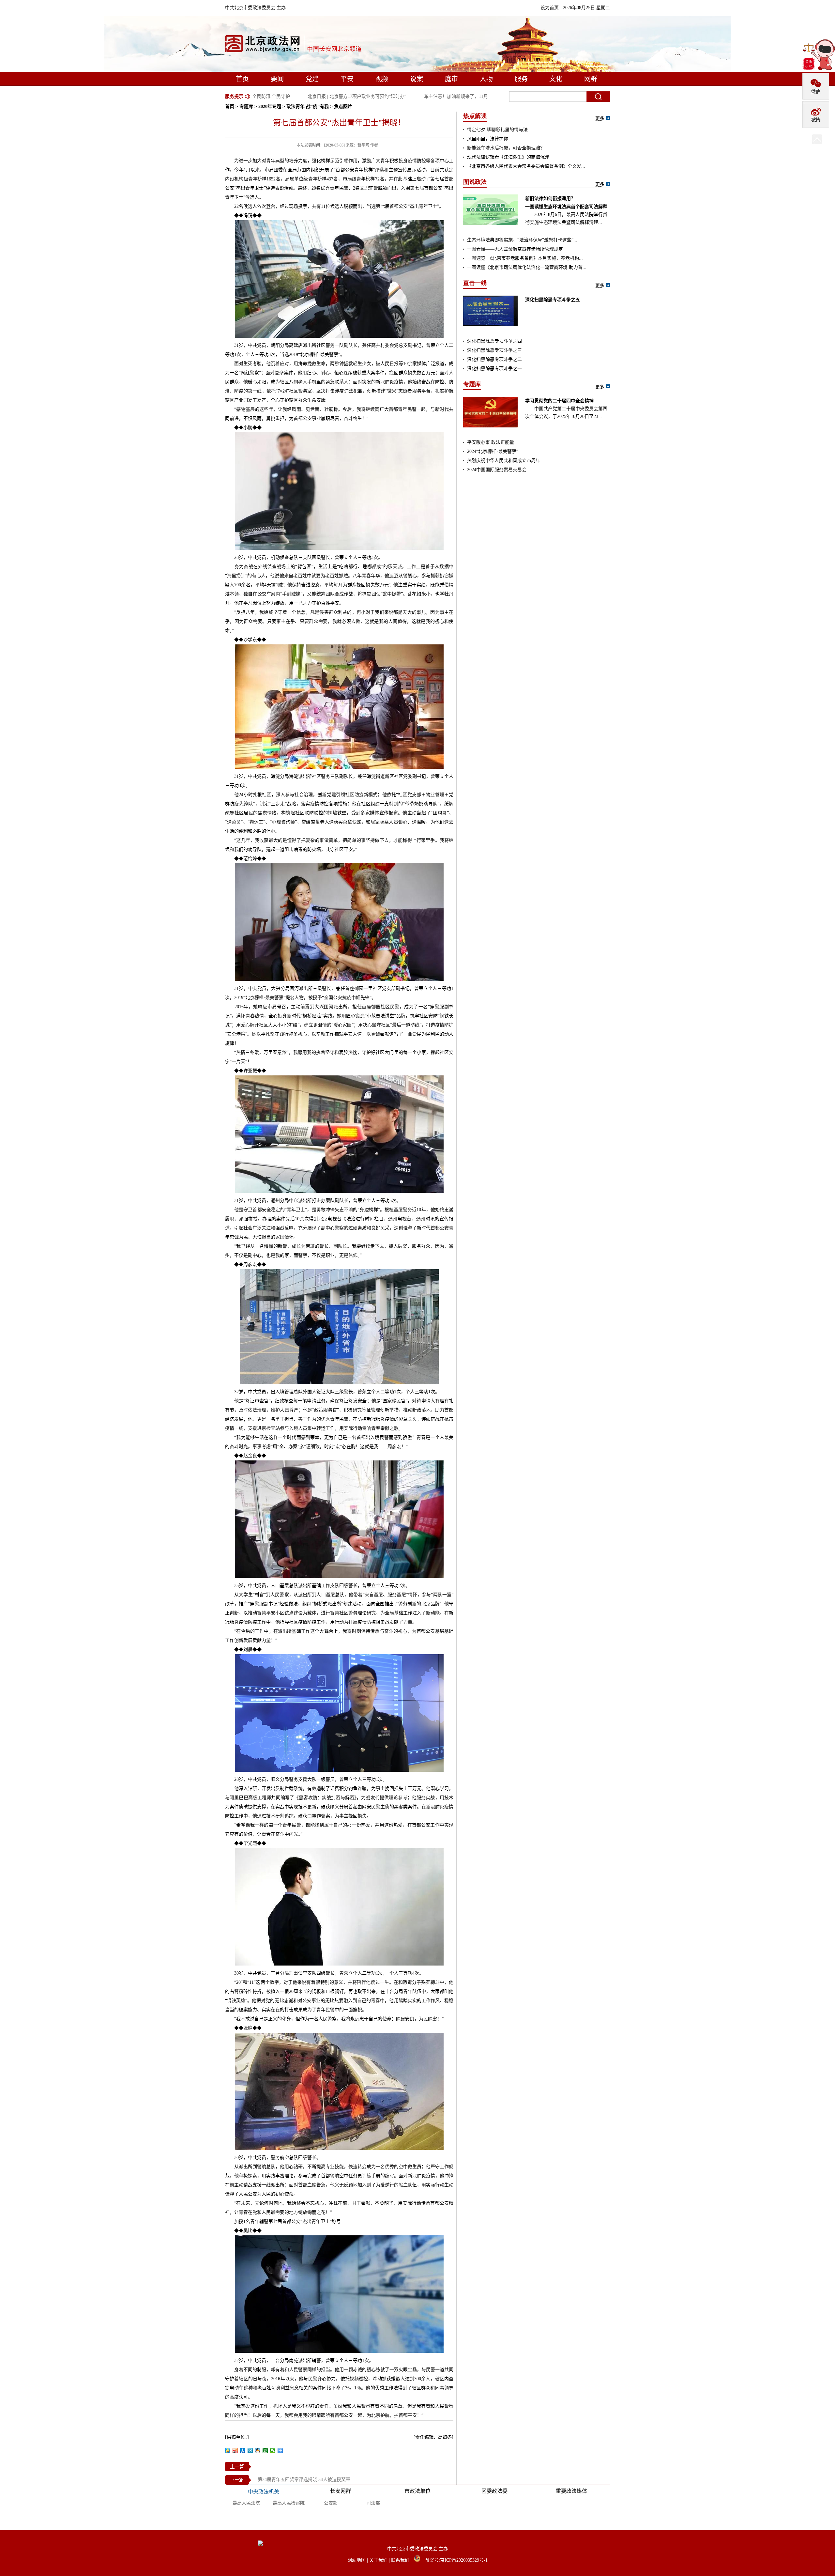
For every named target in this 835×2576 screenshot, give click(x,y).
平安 (347, 79)
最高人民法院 (246, 2503)
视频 (382, 79)
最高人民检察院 (289, 2503)
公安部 (331, 2503)
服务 (521, 79)
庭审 (451, 79)
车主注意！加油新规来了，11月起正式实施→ (440, 96)
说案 (417, 79)
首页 (242, 79)
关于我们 (379, 2560)
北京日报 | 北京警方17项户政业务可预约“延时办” (327, 96)
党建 (312, 79)
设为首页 (550, 8)
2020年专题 (270, 107)
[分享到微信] (273, 2451)
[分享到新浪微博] (235, 2451)
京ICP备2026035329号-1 (464, 2560)
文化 (556, 79)
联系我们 (401, 2560)
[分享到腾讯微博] (250, 2451)
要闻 (277, 79)
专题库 (246, 107)
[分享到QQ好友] (258, 2451)
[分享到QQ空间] (228, 2451)
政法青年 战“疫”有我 (308, 107)
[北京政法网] (294, 45)
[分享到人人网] (243, 2451)
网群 (591, 79)
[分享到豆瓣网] (265, 2451)
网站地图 (357, 2560)
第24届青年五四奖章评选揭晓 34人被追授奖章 (304, 2480)
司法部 (373, 2503)
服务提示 (234, 96)
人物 (486, 79)
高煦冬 (445, 2437)
